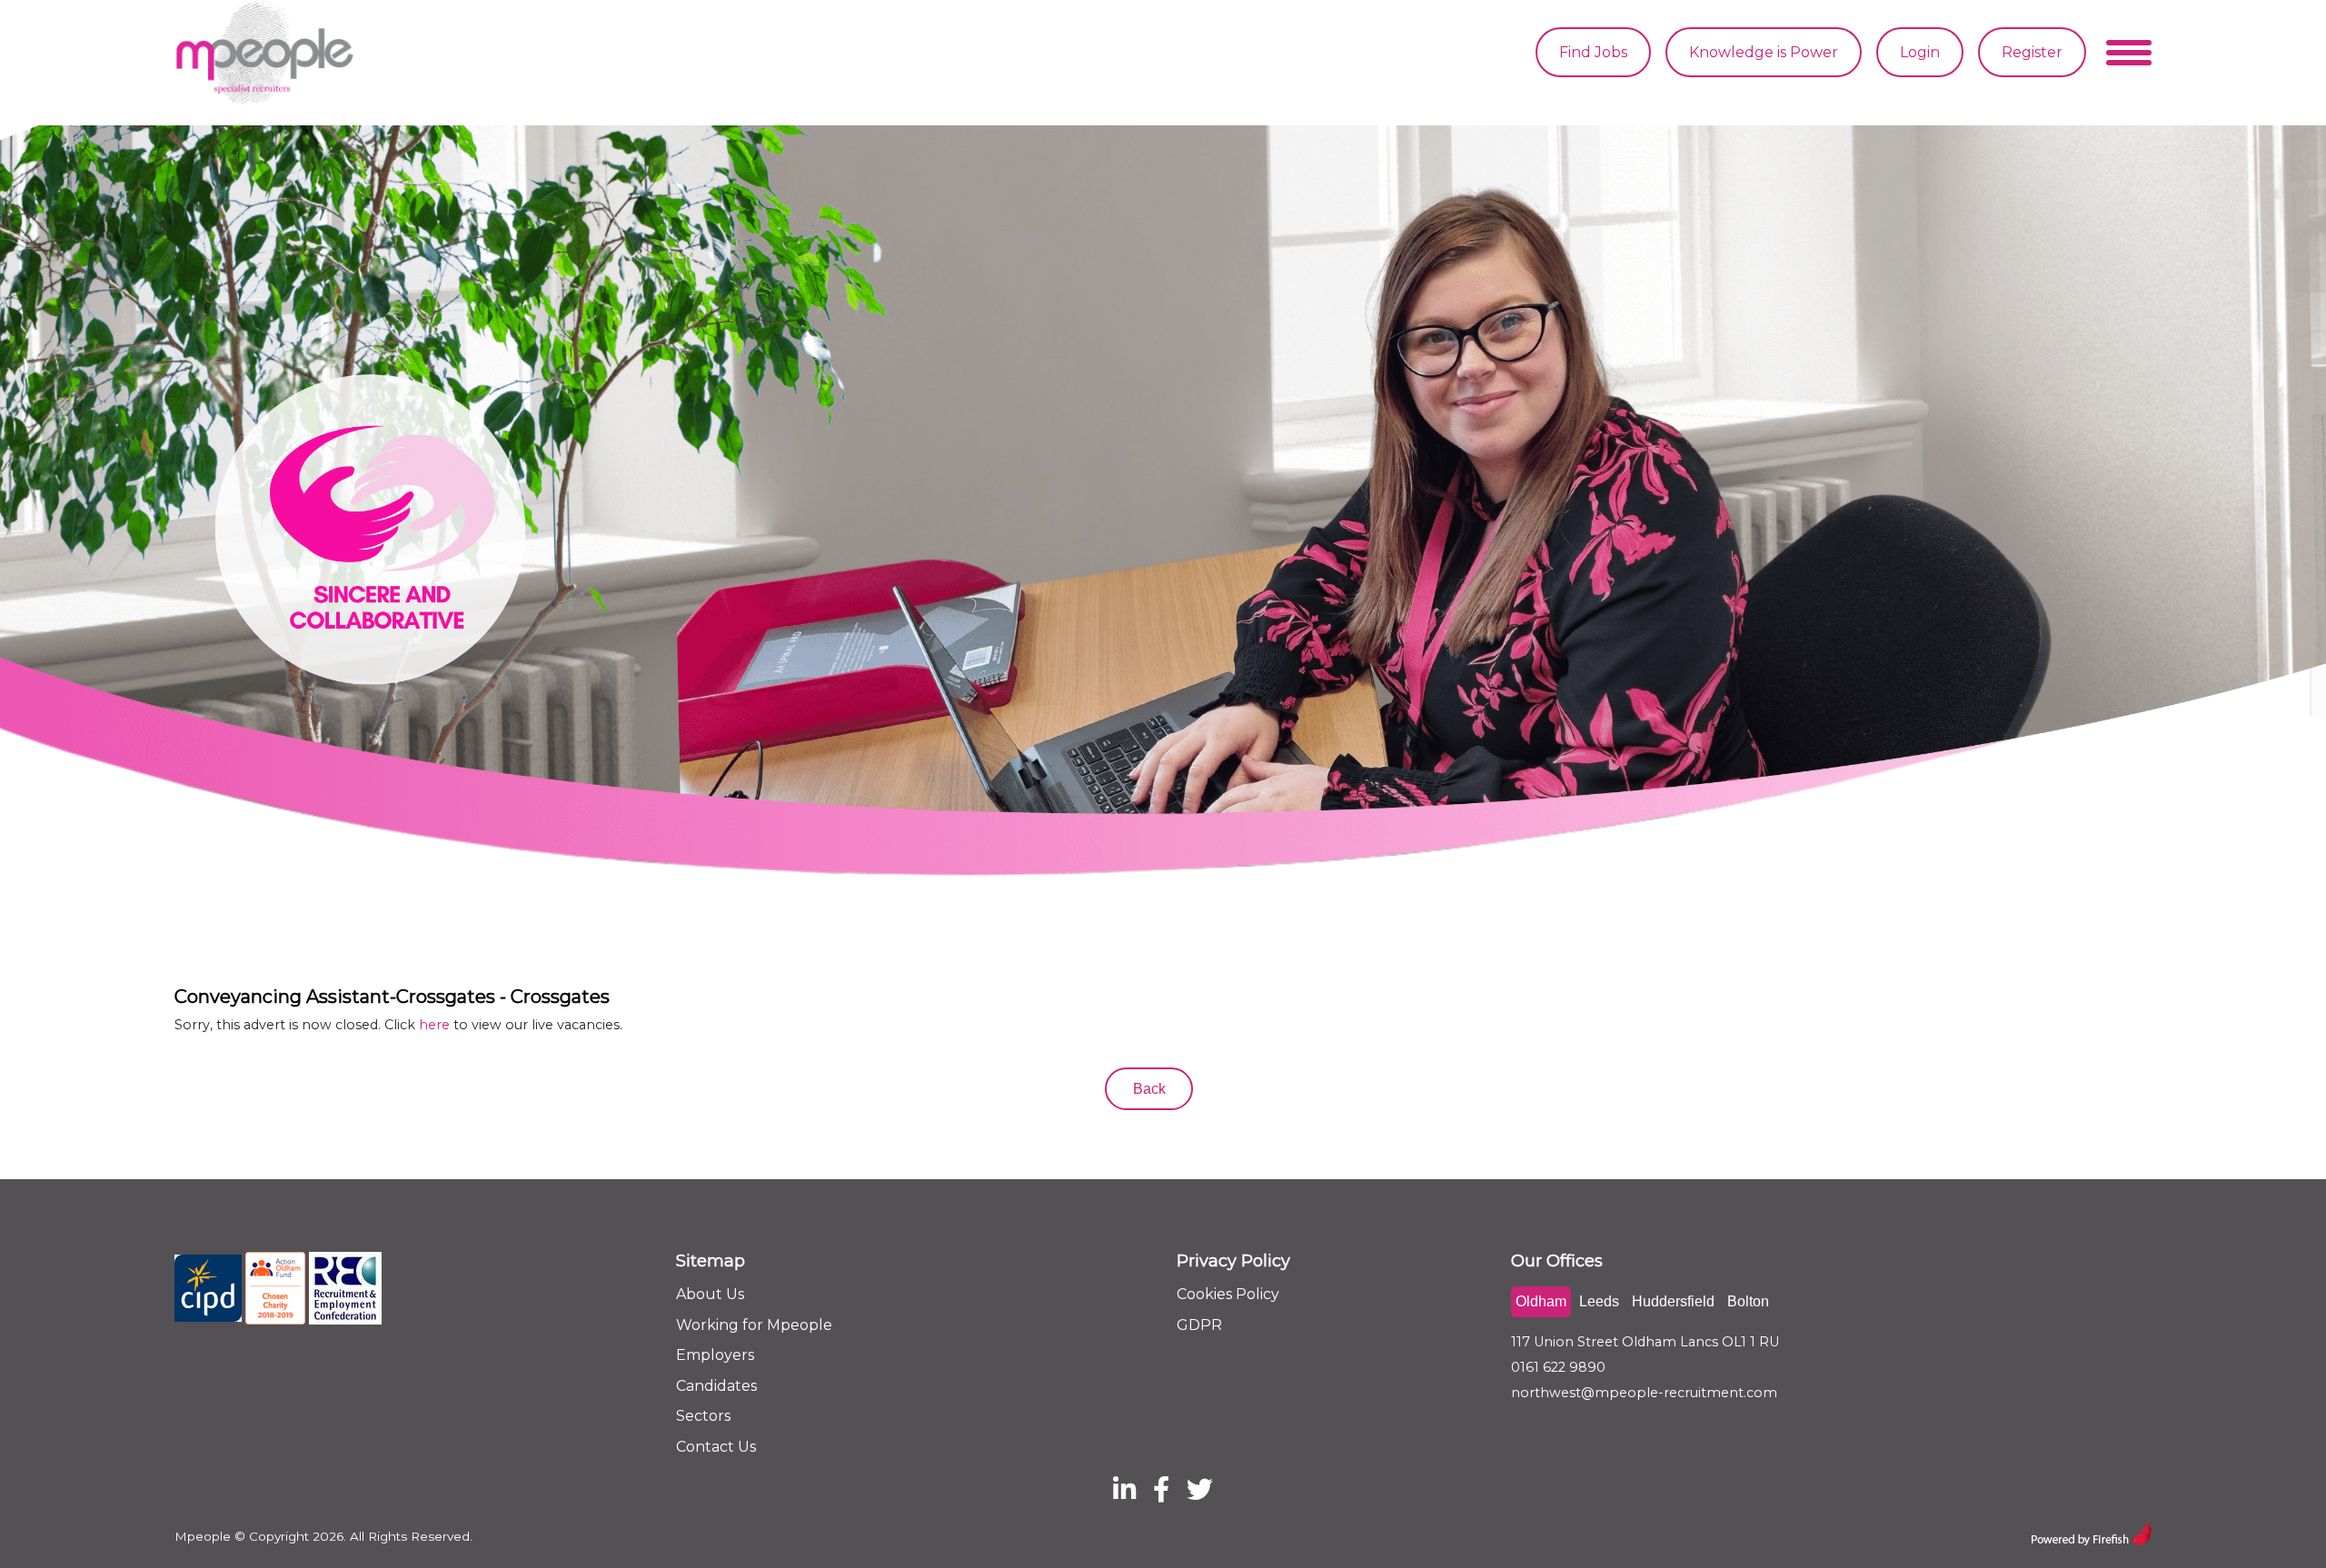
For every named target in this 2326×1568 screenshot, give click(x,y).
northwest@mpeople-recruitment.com (1644, 1393)
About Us (710, 1294)
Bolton (1748, 1301)
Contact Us (716, 1447)
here (434, 1025)
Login (1920, 52)
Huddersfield (1673, 1301)
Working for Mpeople (754, 1325)
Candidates (716, 1386)
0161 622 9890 (1558, 1367)
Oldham (1541, 1301)
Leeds (1599, 1301)
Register (2032, 52)
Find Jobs (1593, 52)
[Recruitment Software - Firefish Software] (2091, 1531)
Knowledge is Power (1764, 52)
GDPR (1199, 1325)
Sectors (703, 1416)
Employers (715, 1355)
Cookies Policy (1228, 1294)
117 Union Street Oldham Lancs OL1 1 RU (1645, 1342)
